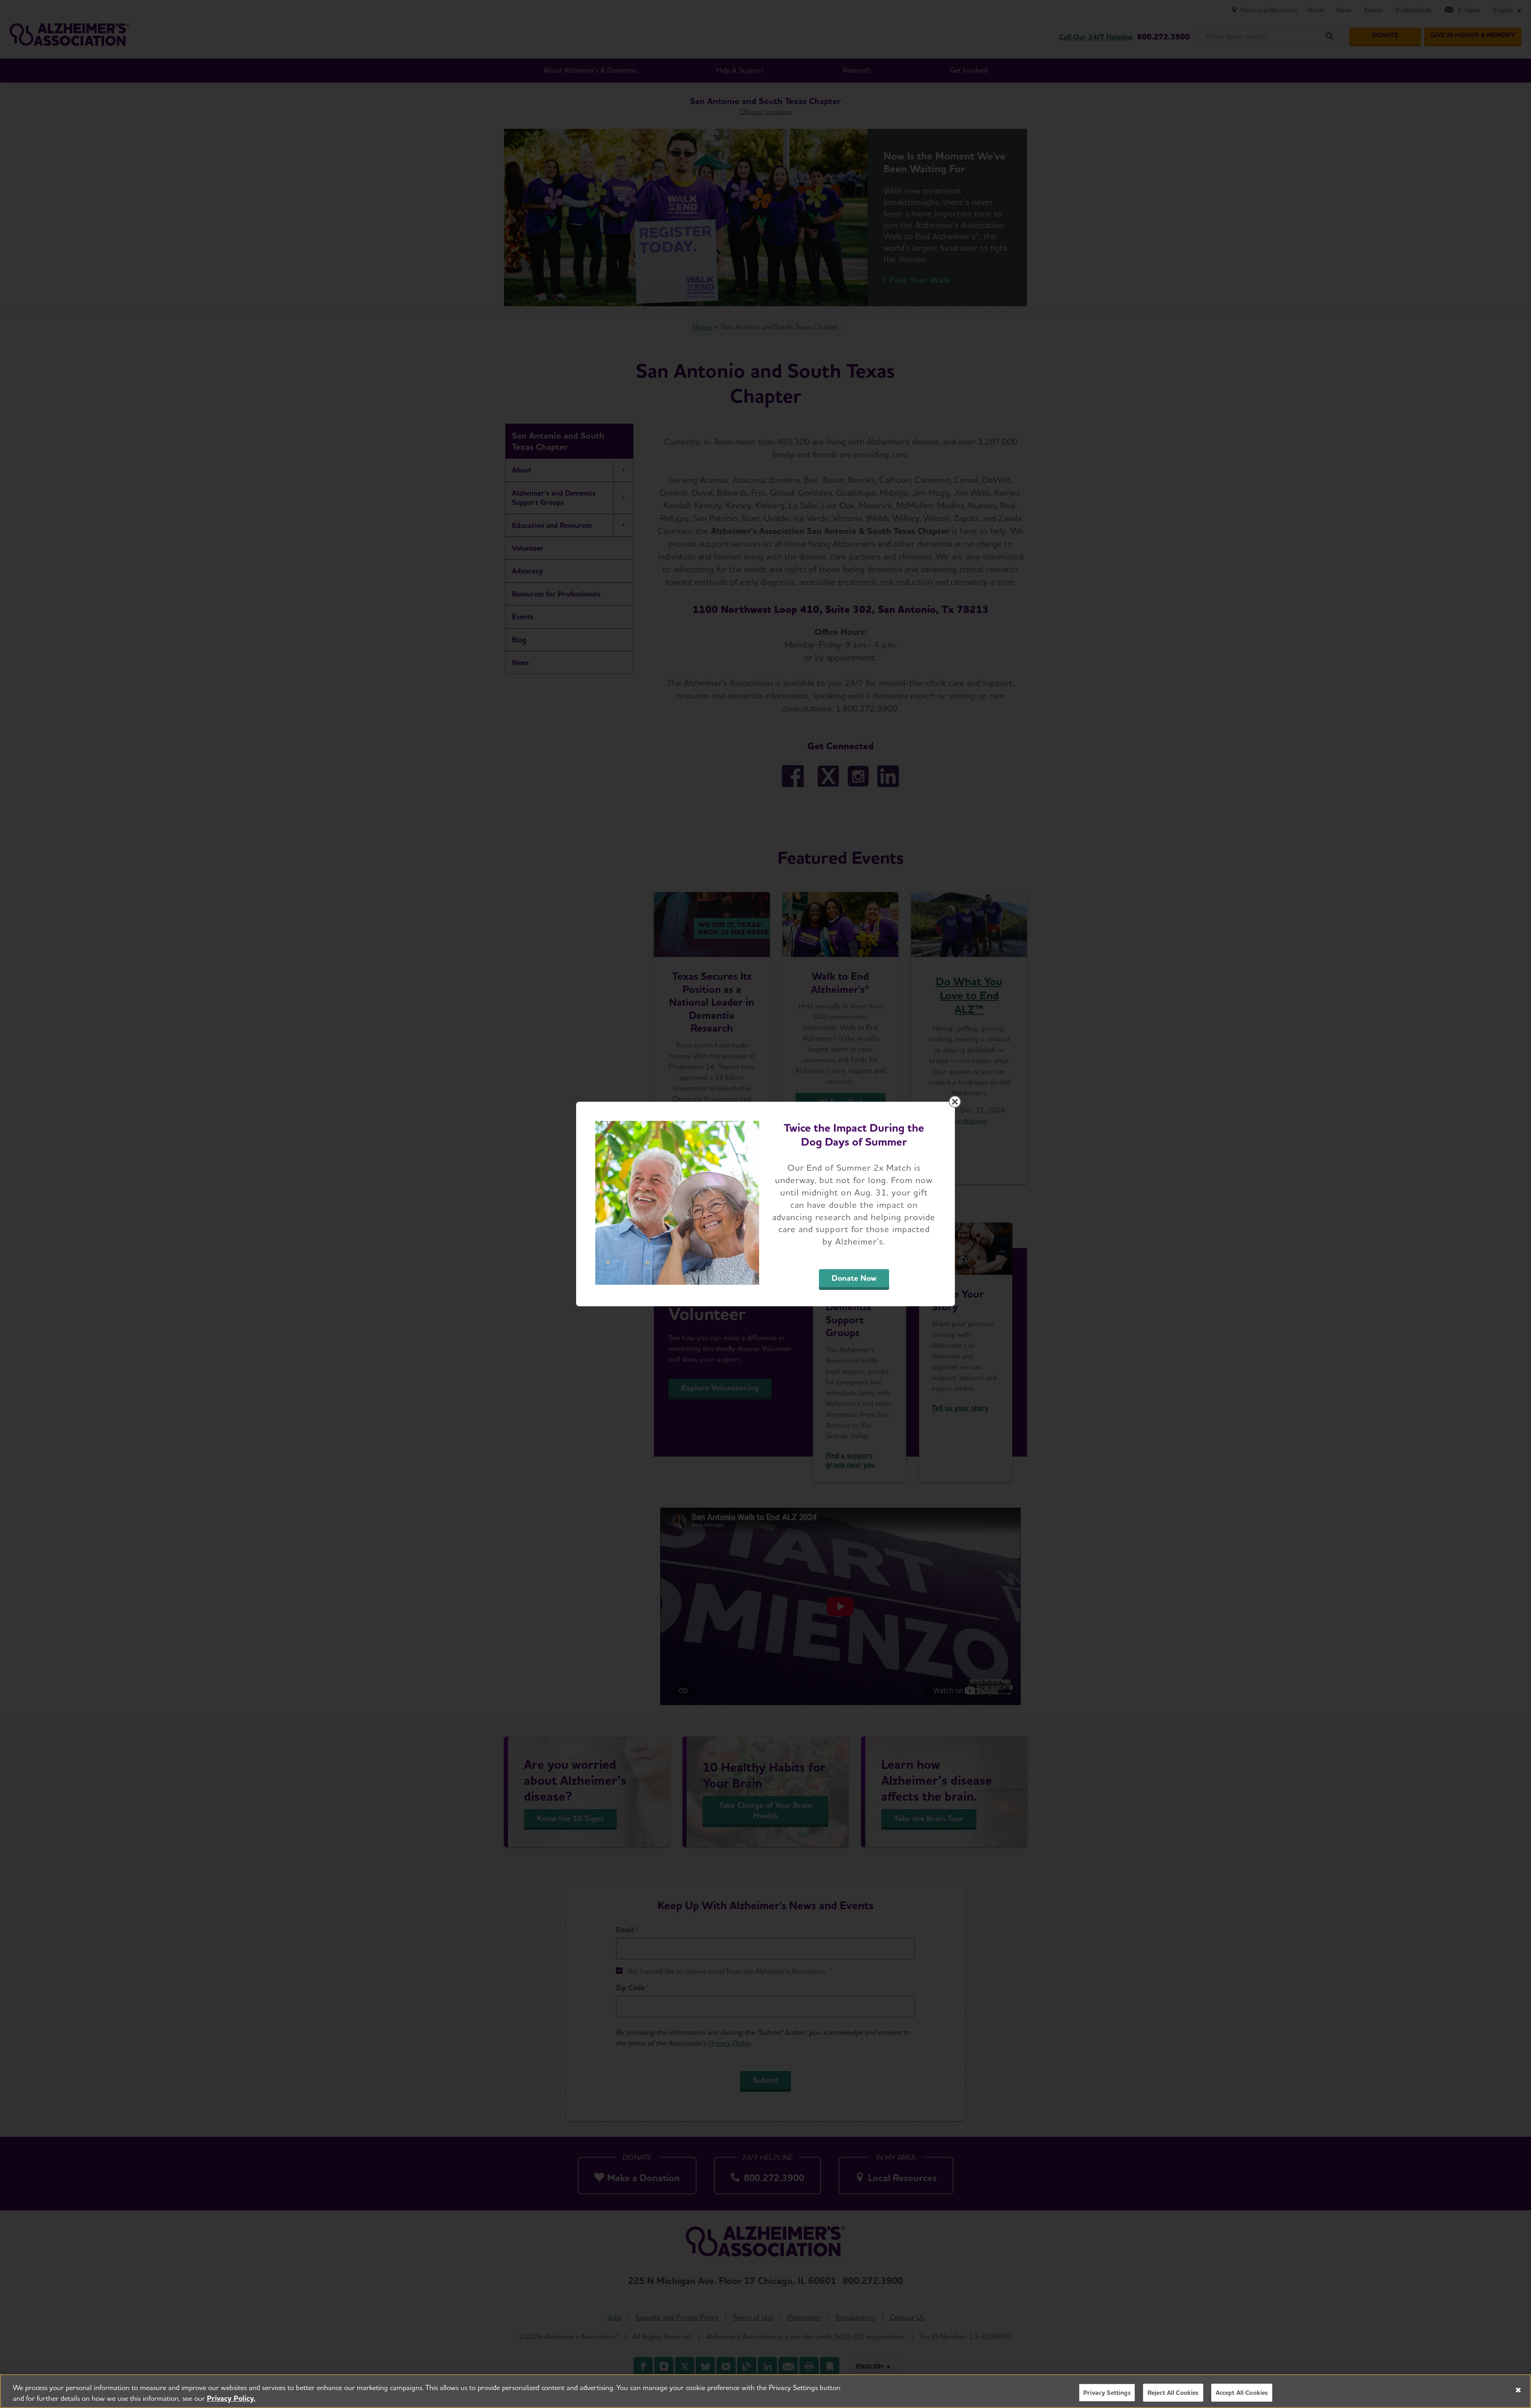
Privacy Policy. (231, 2398)
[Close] (1518, 2390)
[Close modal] (955, 1102)
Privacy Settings (1107, 2393)
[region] (765, 2391)
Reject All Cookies (1173, 2393)
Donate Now (854, 1278)
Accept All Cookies (1242, 2393)
